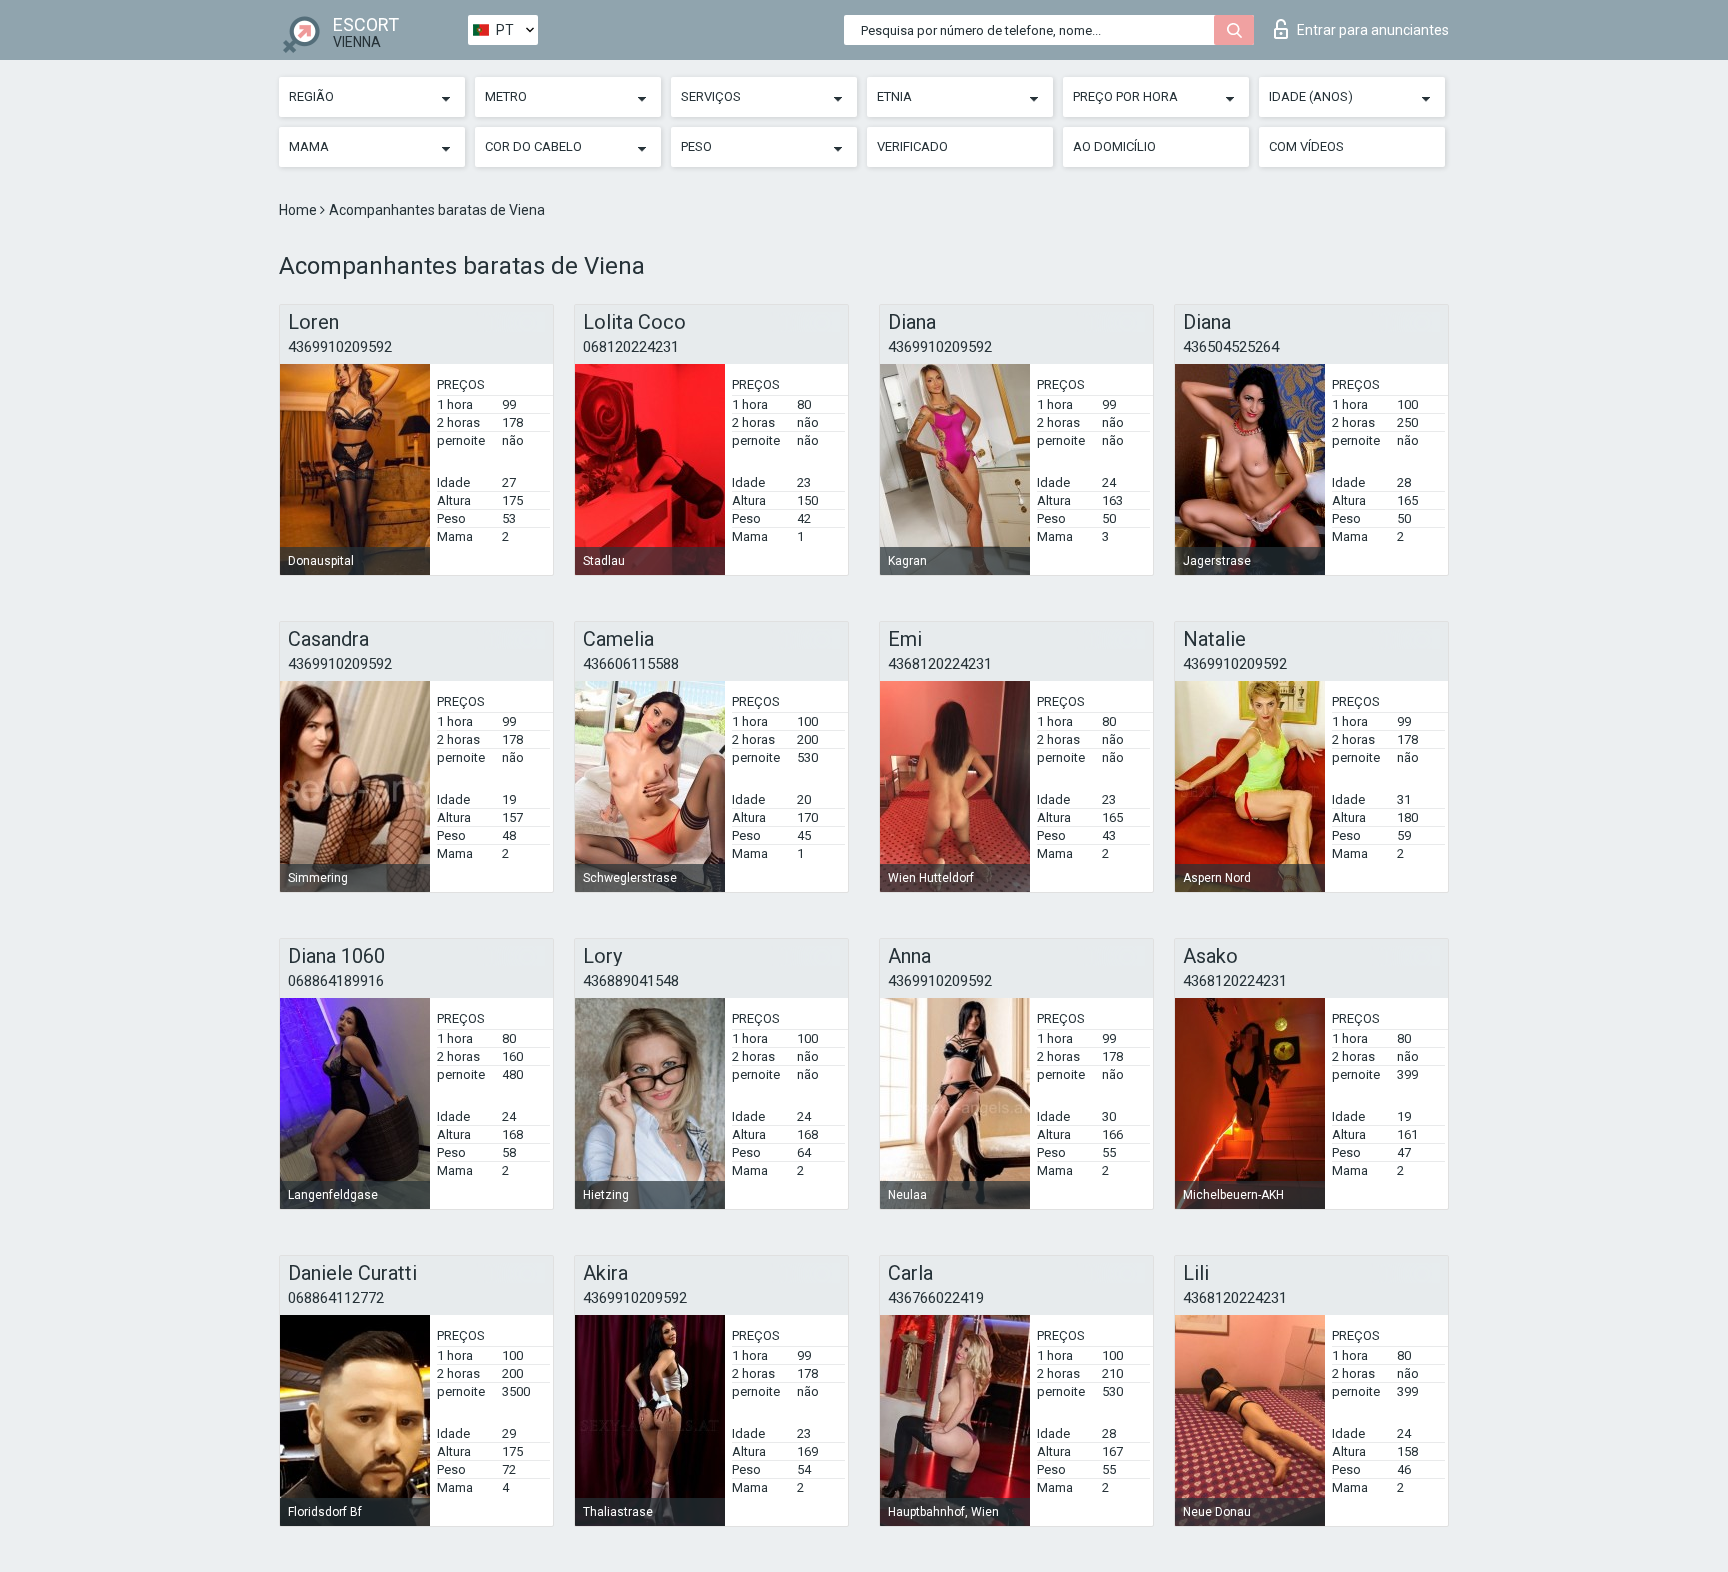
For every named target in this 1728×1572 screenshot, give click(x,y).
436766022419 (936, 1298)
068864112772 (336, 1298)
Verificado (912, 146)
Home (299, 210)
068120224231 (631, 347)
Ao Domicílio (1114, 146)
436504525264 (1231, 347)
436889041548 (631, 981)
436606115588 (631, 664)
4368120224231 (940, 664)
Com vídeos (1306, 146)
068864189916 (336, 981)
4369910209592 (340, 347)
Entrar (1373, 30)
